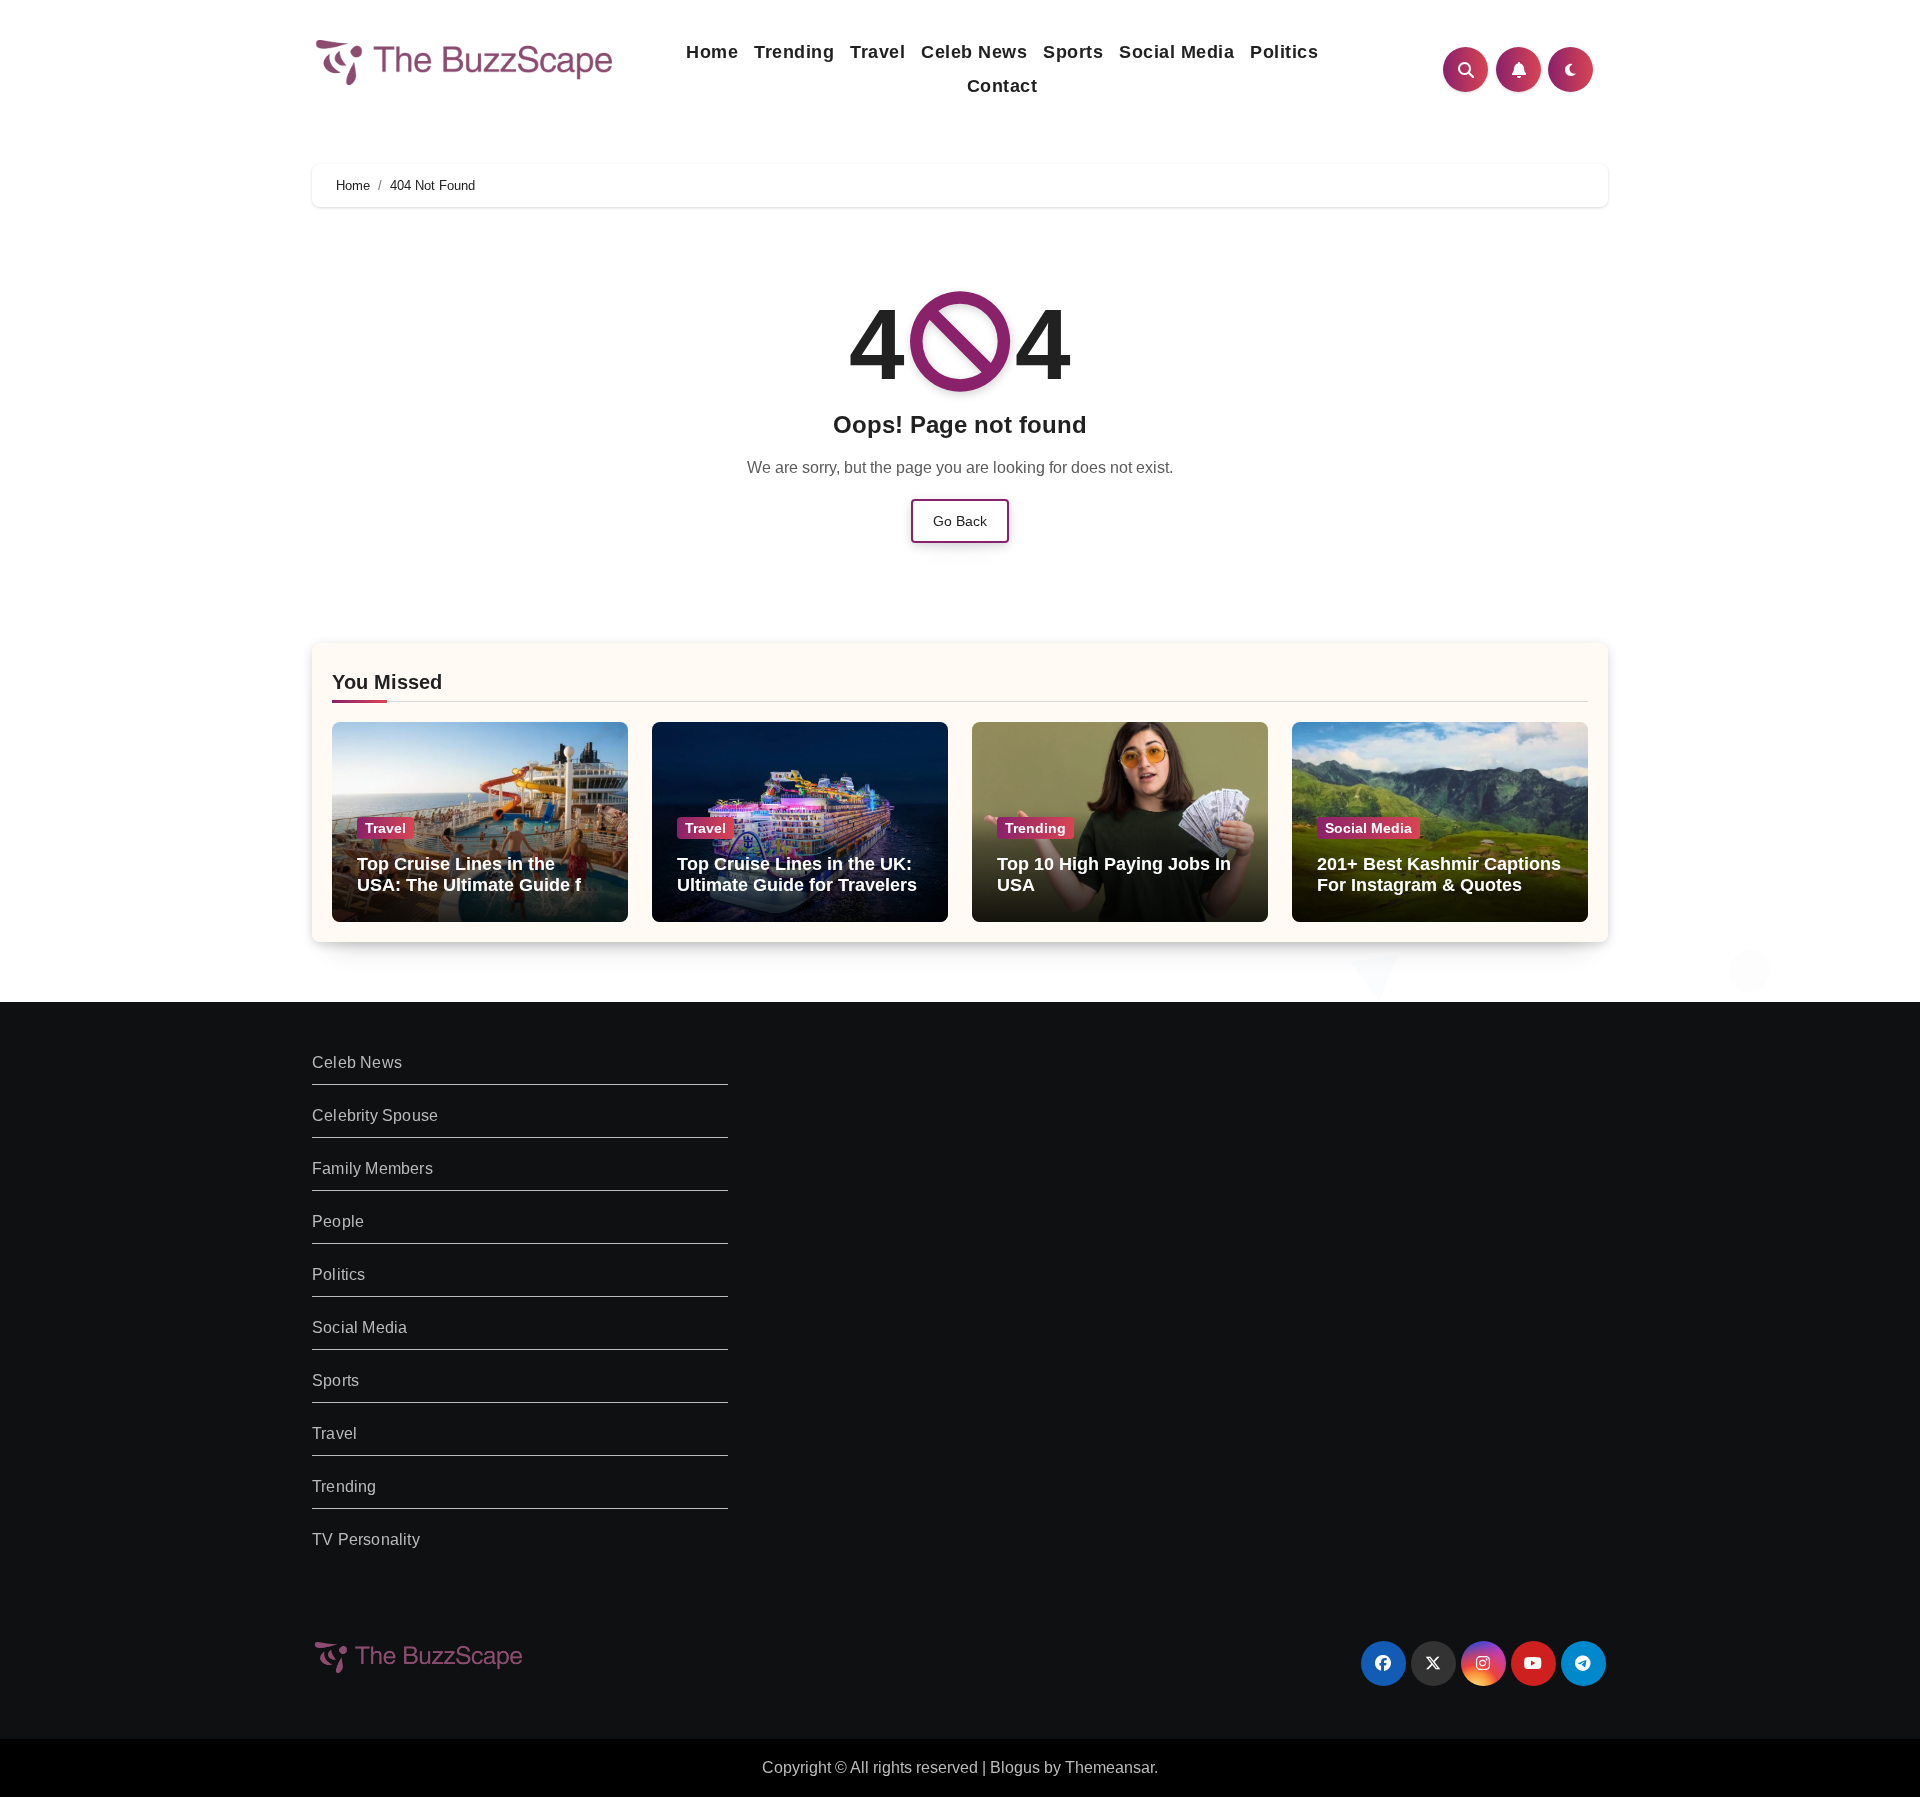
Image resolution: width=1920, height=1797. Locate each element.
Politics (1284, 52)
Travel (877, 52)
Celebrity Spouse (375, 1115)
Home (712, 52)
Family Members (372, 1168)
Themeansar (1109, 1767)
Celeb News (974, 52)
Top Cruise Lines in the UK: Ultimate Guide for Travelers (797, 875)
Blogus (1015, 1767)
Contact (1002, 86)
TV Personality (366, 1539)
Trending (794, 52)
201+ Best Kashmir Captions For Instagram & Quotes (1439, 875)
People (338, 1221)
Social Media (1176, 52)
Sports (1073, 52)
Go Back (960, 521)
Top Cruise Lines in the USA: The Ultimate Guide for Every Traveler (478, 885)
